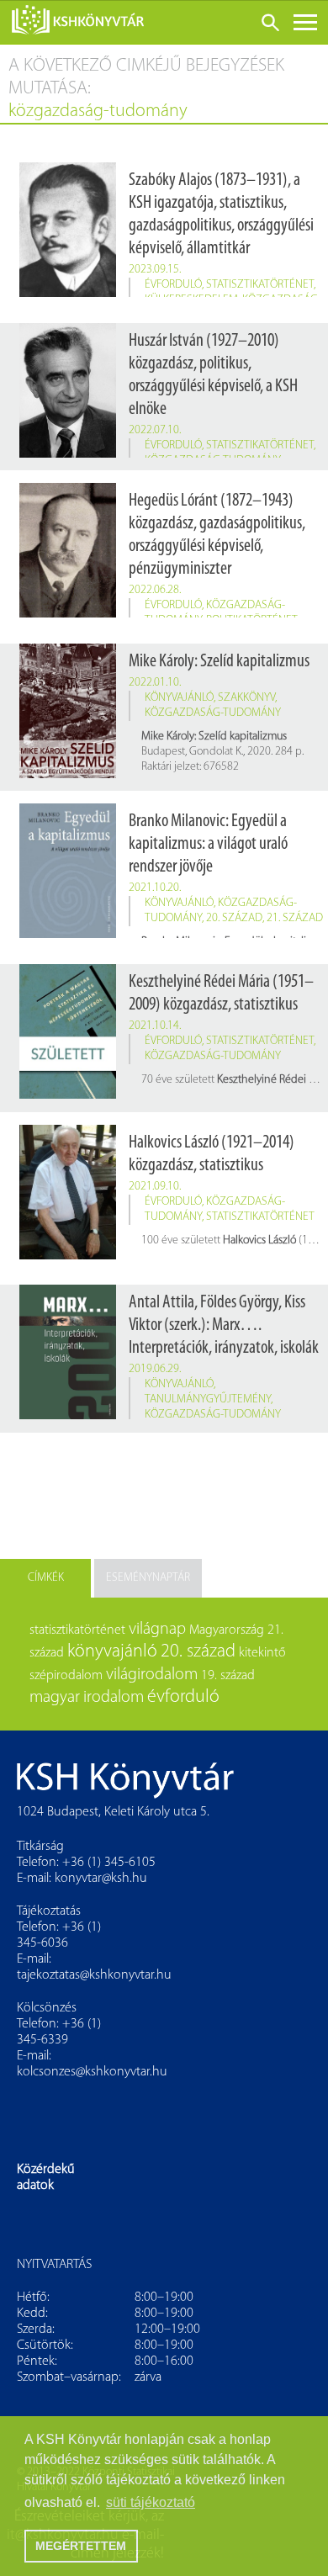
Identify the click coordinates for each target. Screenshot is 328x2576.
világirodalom (152, 1675)
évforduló (173, 285)
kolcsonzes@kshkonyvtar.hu (92, 2072)
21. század (295, 918)
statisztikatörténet (260, 285)
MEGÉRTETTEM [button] (81, 2546)
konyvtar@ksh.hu (101, 1879)
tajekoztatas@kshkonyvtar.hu (94, 1975)
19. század (228, 1676)
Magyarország (227, 1630)
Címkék (46, 1578)
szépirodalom (66, 1676)
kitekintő (262, 1653)
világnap (157, 1630)
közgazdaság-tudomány (213, 713)
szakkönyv (246, 698)
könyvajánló (179, 698)
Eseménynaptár (148, 1578)
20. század (234, 918)
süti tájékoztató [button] (151, 2502)
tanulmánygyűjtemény (208, 1399)
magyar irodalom (87, 1698)
